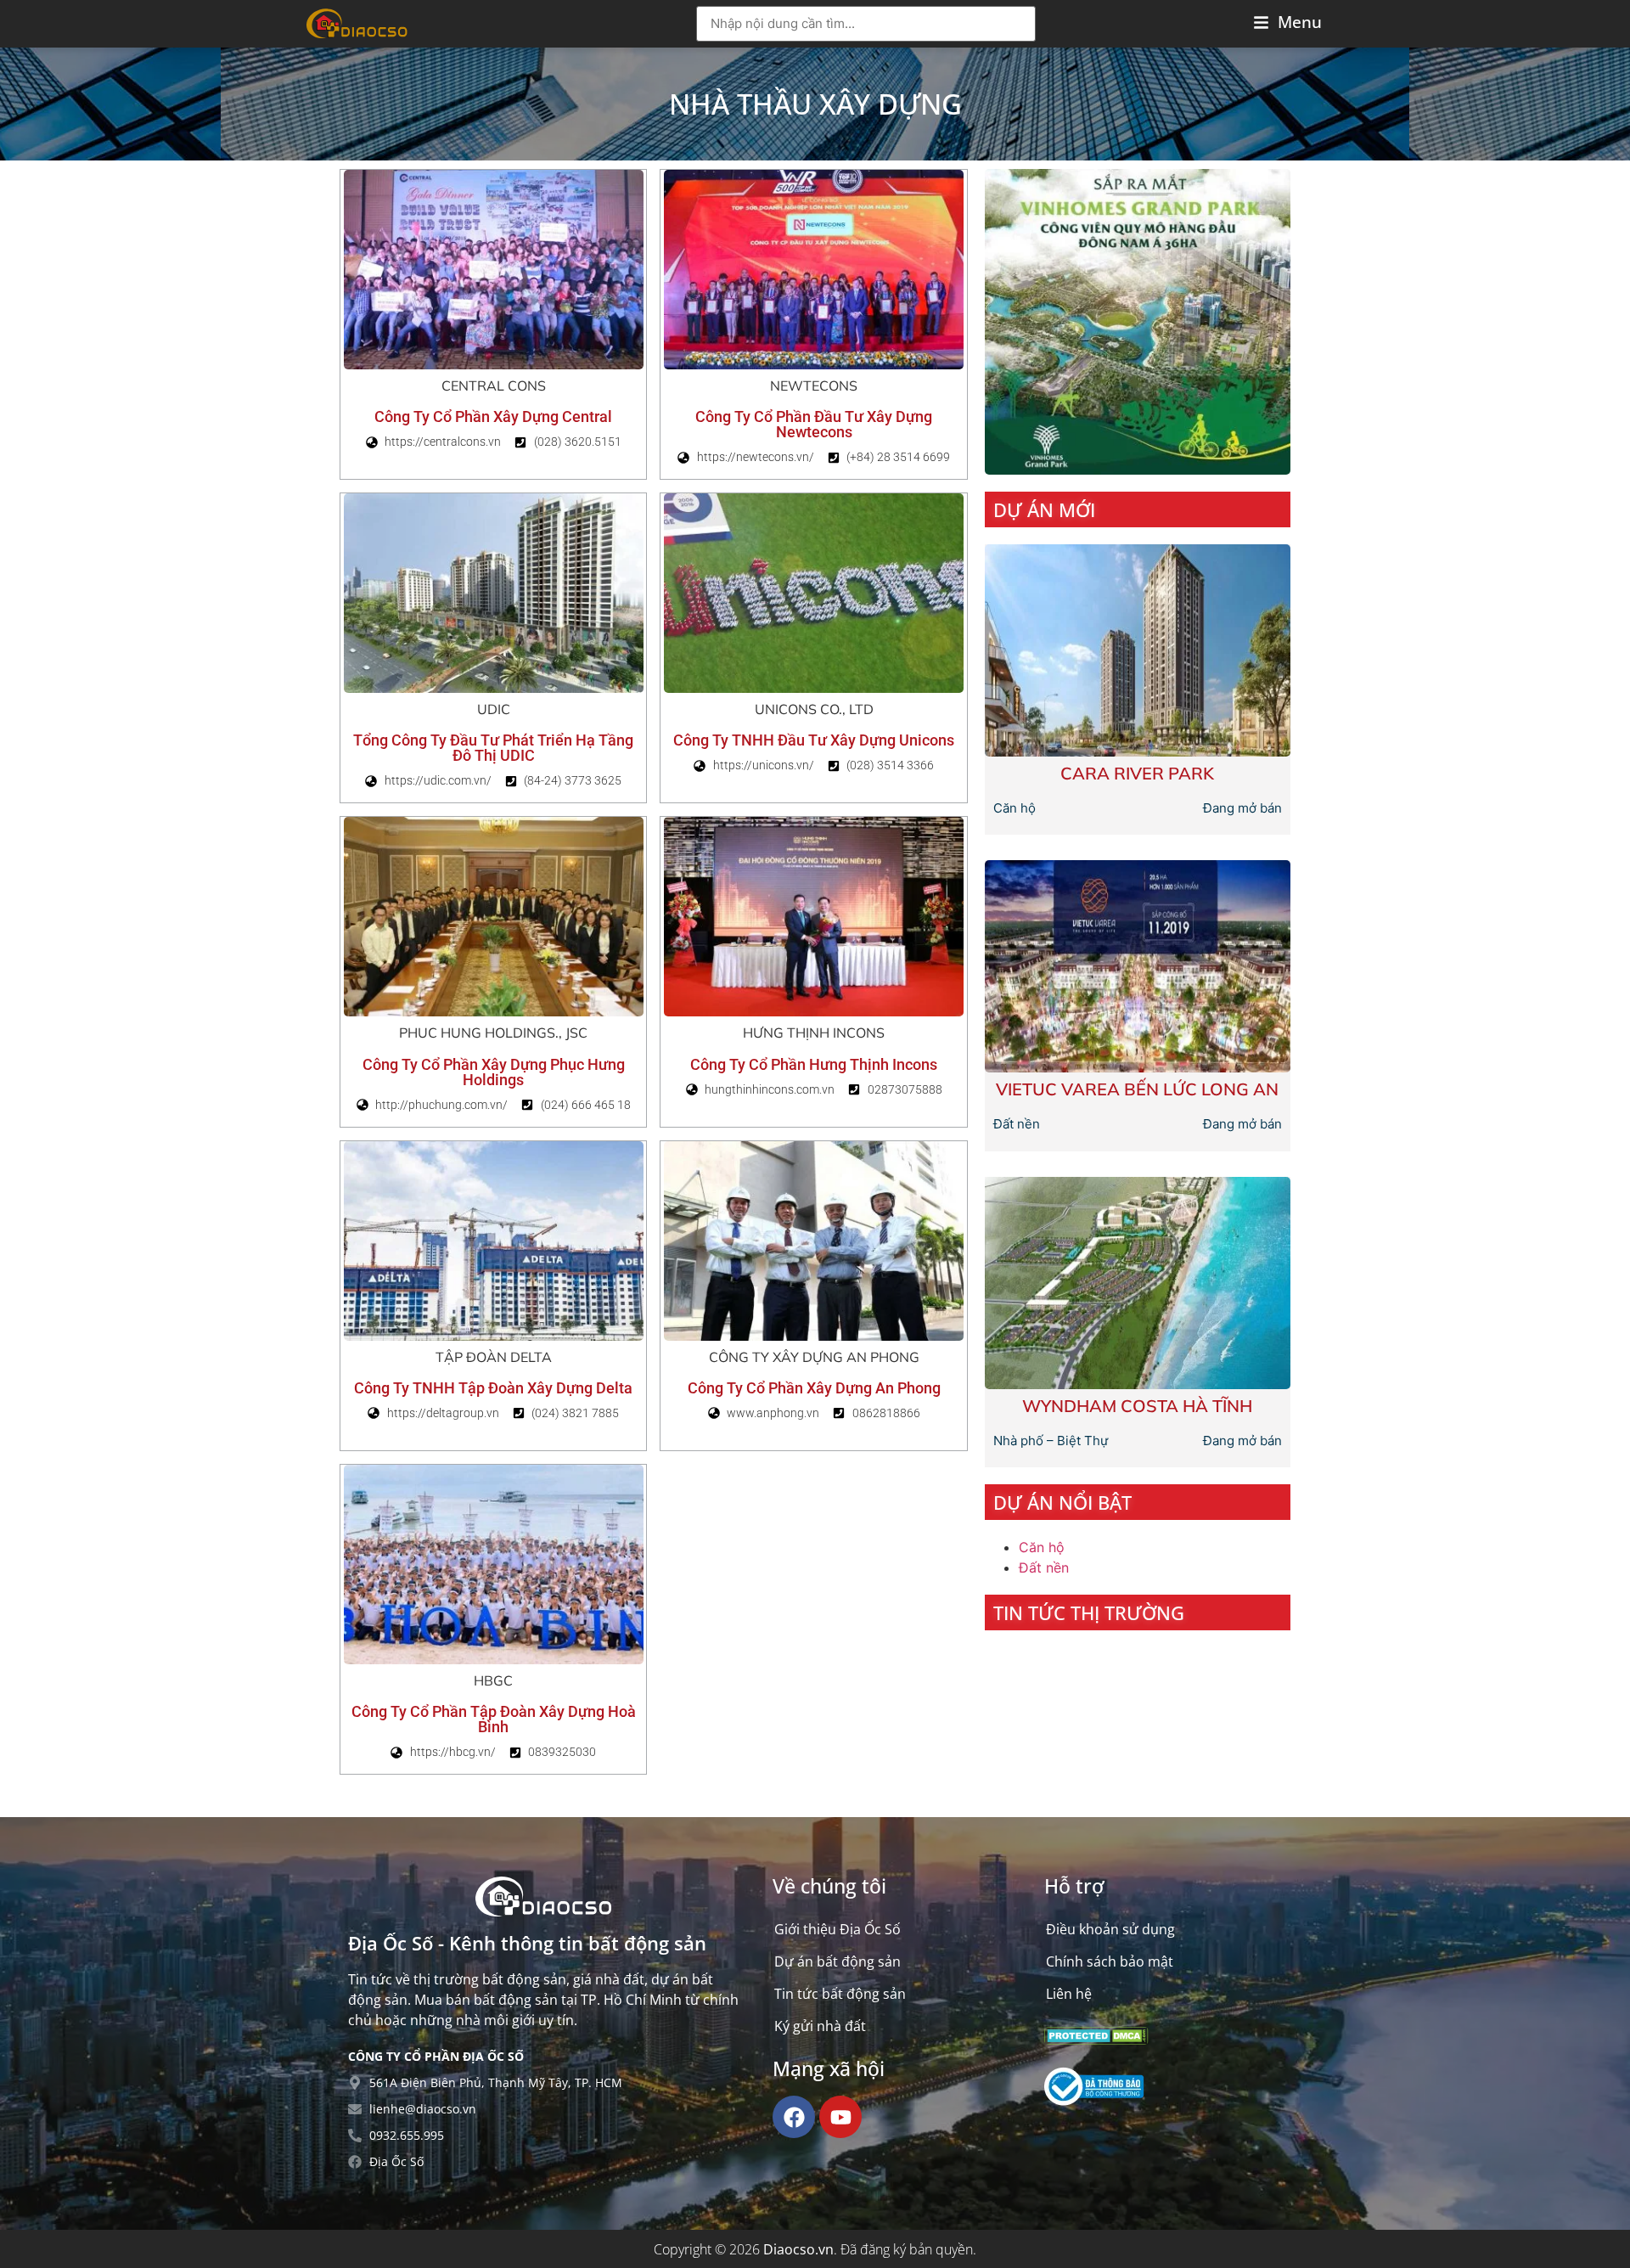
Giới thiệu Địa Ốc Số (837, 1929)
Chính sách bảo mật (1110, 1961)
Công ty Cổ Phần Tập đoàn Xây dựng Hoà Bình (494, 1719)
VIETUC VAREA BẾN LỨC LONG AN (1137, 1089)
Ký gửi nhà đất (820, 2026)
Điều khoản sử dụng (1110, 1929)
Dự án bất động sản (837, 1961)
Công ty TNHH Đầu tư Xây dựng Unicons (814, 740)
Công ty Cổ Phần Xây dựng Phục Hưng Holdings (494, 1072)
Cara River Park (1137, 773)
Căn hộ (1042, 1547)
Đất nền (1044, 1567)
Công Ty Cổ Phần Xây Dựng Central (493, 416)
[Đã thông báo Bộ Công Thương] (1094, 2101)
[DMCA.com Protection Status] (1096, 2040)
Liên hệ (1069, 1994)
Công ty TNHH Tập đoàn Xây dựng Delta (493, 1388)
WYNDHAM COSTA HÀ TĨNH (1137, 1406)
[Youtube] (840, 2117)
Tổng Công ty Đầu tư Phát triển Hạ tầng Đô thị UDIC (493, 748)
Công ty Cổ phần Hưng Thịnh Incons (814, 1064)
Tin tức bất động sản (840, 1994)
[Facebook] (794, 2117)
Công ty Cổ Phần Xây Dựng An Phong (814, 1388)
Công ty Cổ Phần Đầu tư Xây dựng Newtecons (814, 424)
